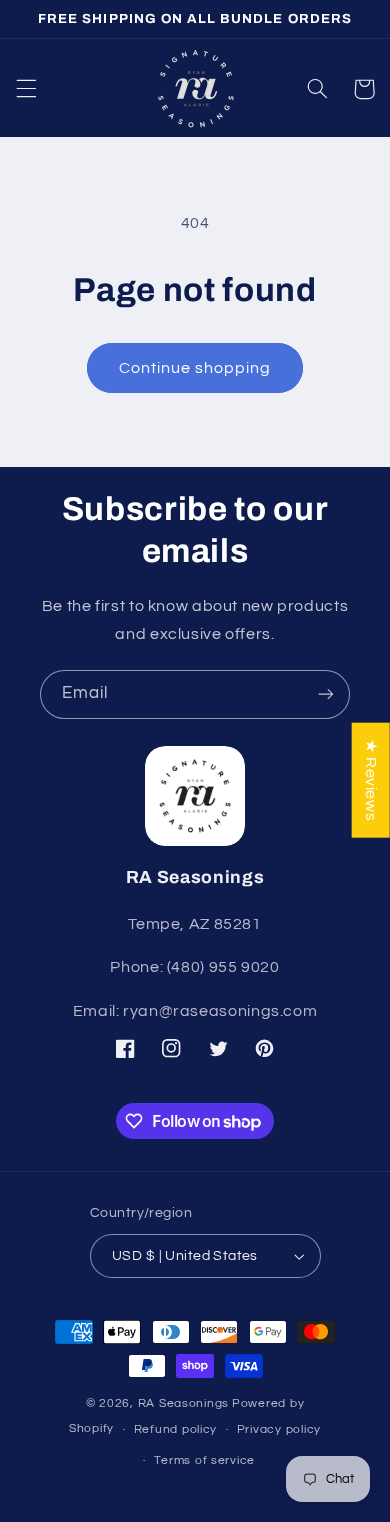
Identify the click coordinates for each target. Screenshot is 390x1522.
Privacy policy (279, 1429)
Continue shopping (195, 368)
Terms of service (204, 1460)
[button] (26, 89)
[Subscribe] (326, 694)
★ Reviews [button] (371, 780)
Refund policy (176, 1429)
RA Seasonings (184, 1403)
